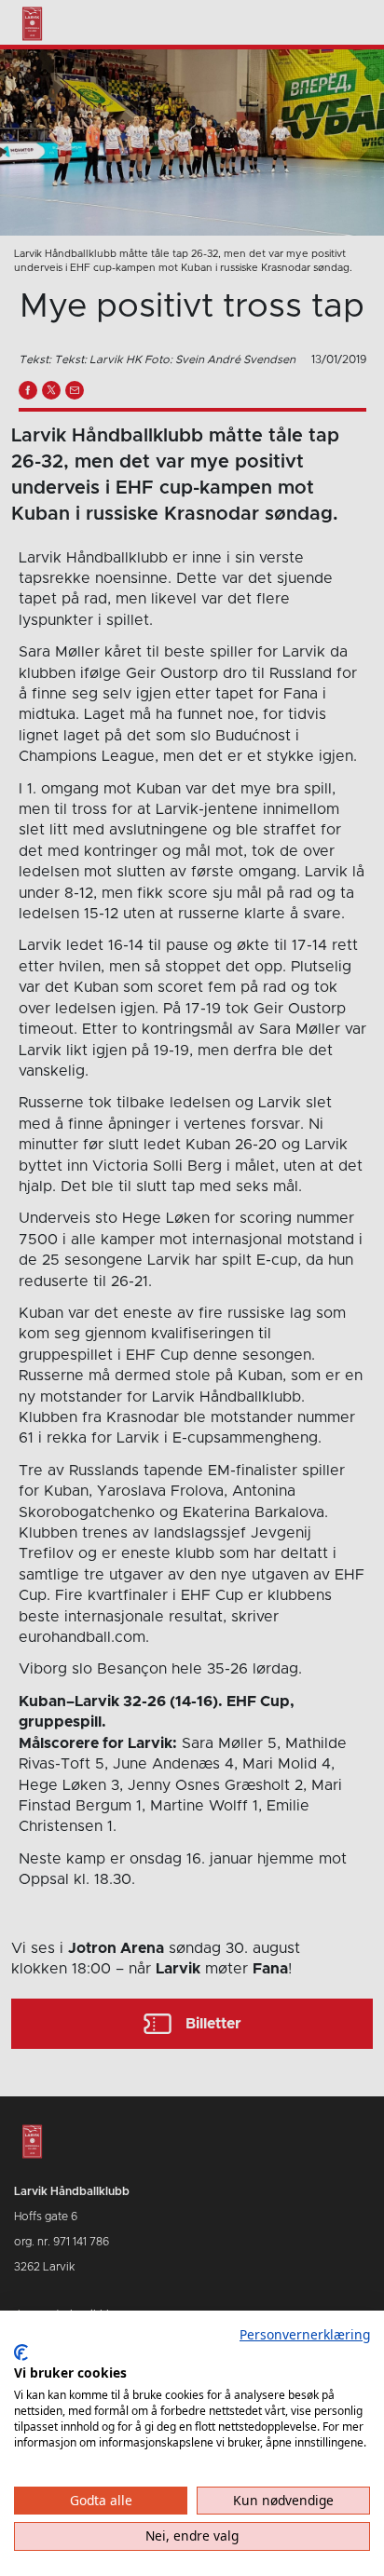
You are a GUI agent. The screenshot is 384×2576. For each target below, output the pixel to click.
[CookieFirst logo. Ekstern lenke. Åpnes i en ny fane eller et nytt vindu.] (21, 2352)
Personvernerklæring (305, 2334)
